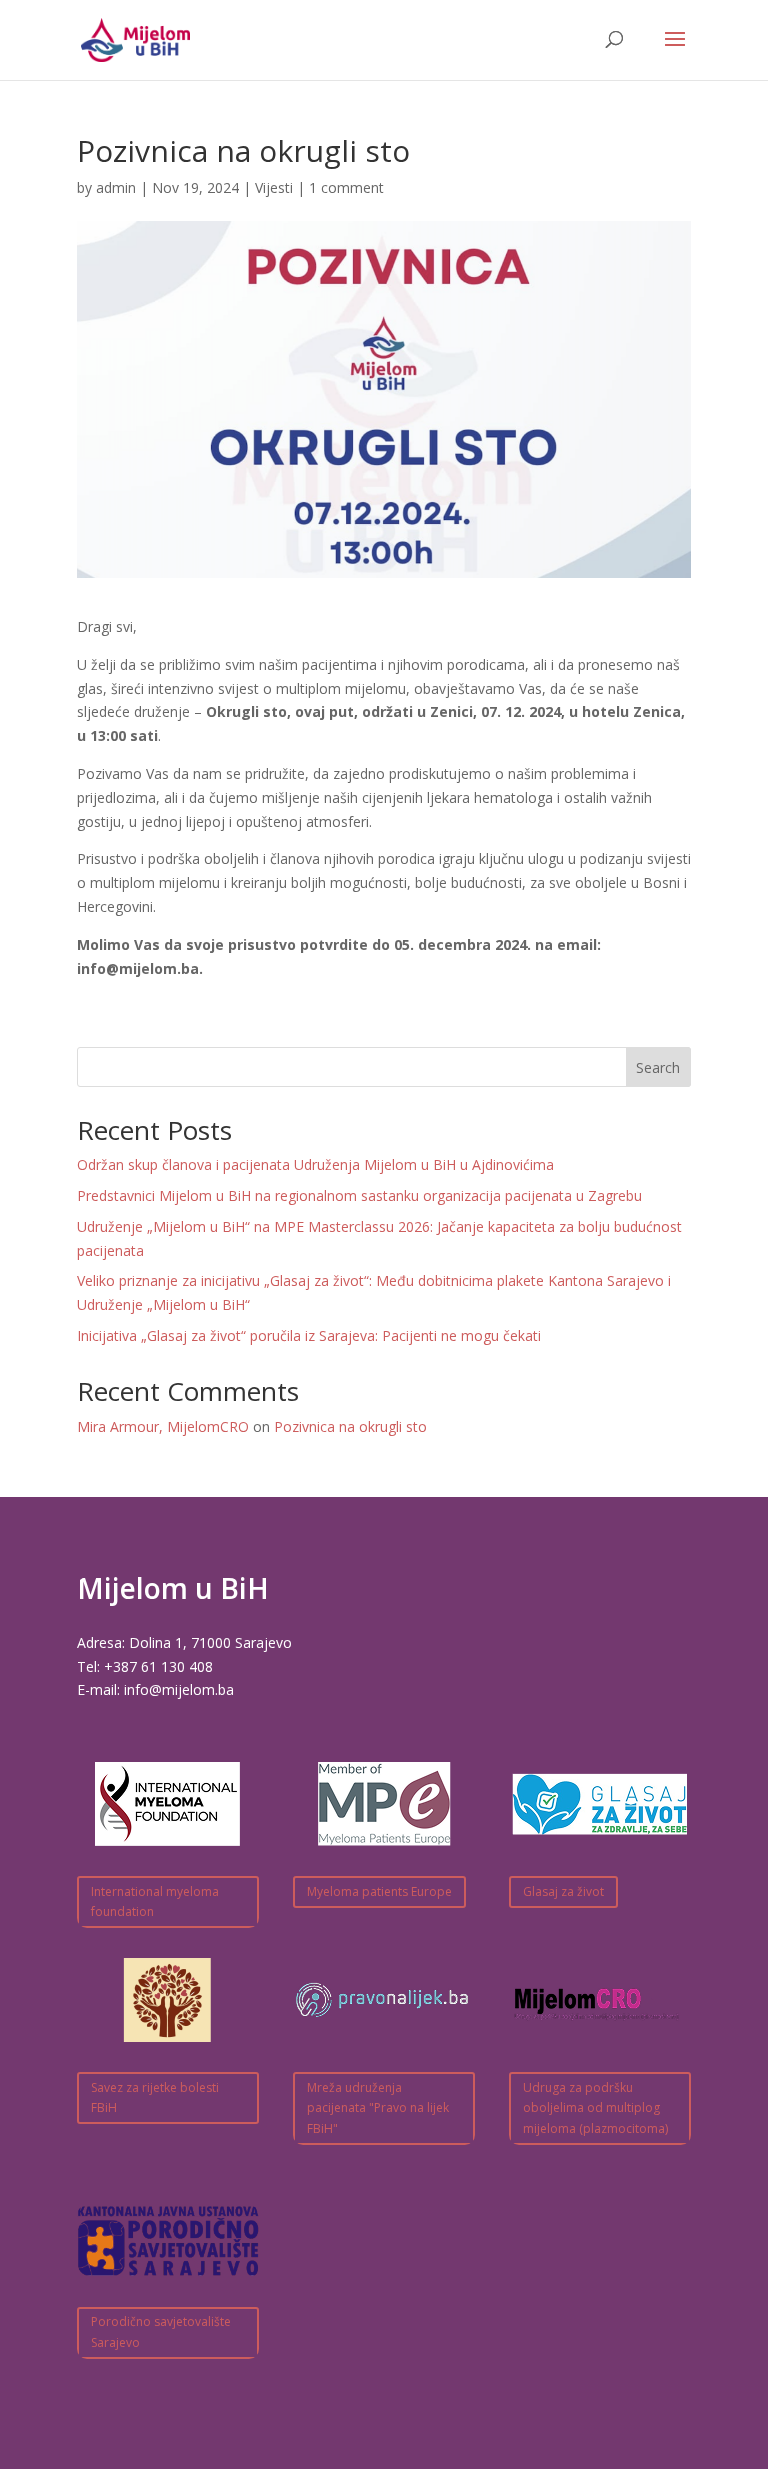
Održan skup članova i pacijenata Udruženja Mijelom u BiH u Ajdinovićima (315, 1164)
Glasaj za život (563, 1891)
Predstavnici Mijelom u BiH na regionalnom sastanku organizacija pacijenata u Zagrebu (359, 1195)
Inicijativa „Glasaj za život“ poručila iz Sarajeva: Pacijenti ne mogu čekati (309, 1335)
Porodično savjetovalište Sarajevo (161, 2331)
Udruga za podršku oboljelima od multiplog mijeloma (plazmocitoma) (595, 2108)
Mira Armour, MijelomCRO (163, 1426)
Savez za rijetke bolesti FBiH (155, 2097)
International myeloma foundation (155, 1901)
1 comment (346, 187)
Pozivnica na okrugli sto (350, 1426)
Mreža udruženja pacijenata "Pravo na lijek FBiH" (378, 2108)
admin (116, 187)
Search (658, 1067)
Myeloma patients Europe (379, 1891)
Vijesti (274, 187)
